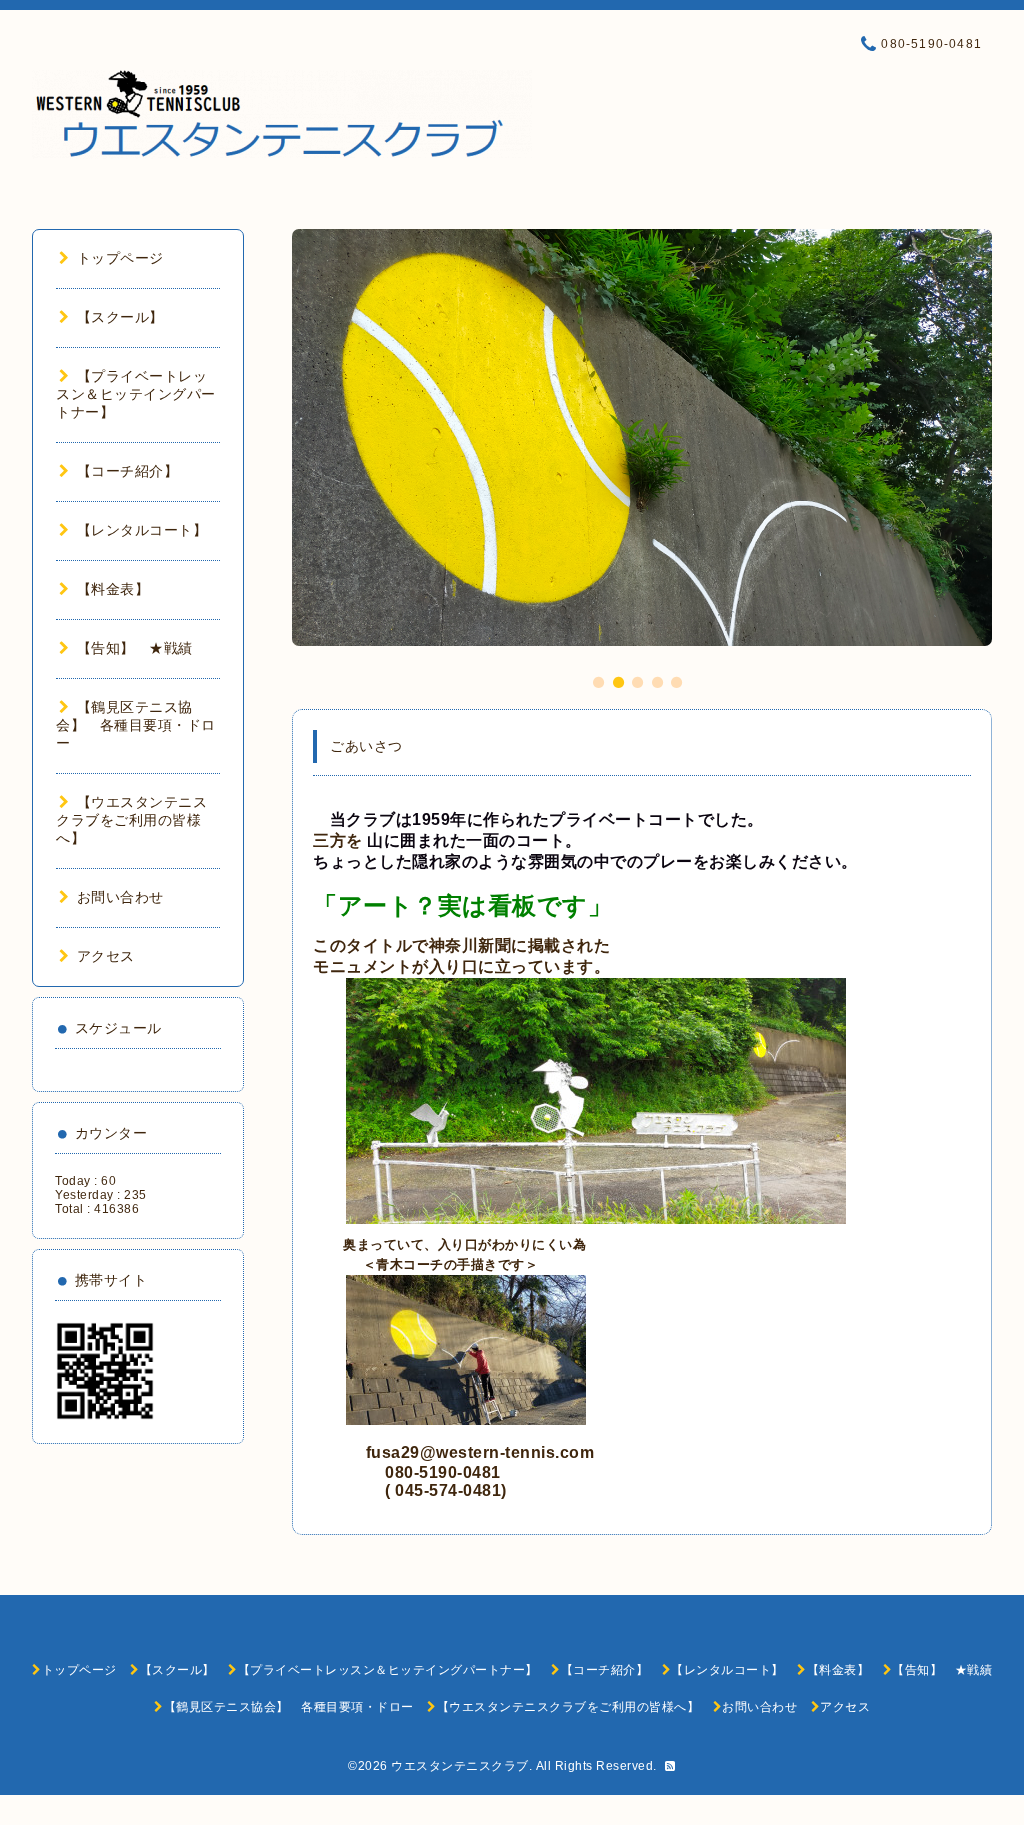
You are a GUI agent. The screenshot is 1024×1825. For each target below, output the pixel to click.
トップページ (120, 258)
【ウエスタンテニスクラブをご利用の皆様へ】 (131, 820)
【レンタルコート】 (142, 530)
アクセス (106, 956)
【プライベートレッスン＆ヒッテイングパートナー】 (136, 394)
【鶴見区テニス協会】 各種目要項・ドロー (136, 725)
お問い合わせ (120, 897)
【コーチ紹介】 (127, 471)
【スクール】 (120, 317)
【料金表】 (113, 589)
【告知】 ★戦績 (135, 648)
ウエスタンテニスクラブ (460, 1766)
